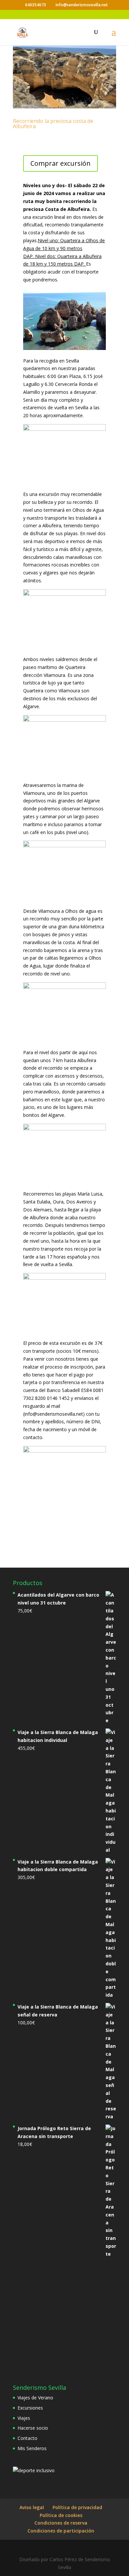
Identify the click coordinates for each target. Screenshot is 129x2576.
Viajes (24, 2418)
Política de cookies (61, 2515)
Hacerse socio (33, 2428)
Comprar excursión (61, 163)
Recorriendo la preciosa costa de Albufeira (53, 124)
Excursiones (30, 2408)
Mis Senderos (32, 2448)
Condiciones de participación (61, 2531)
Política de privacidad (77, 2507)
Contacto (27, 2438)
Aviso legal (32, 2507)
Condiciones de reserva (61, 2523)
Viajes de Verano (35, 2398)
